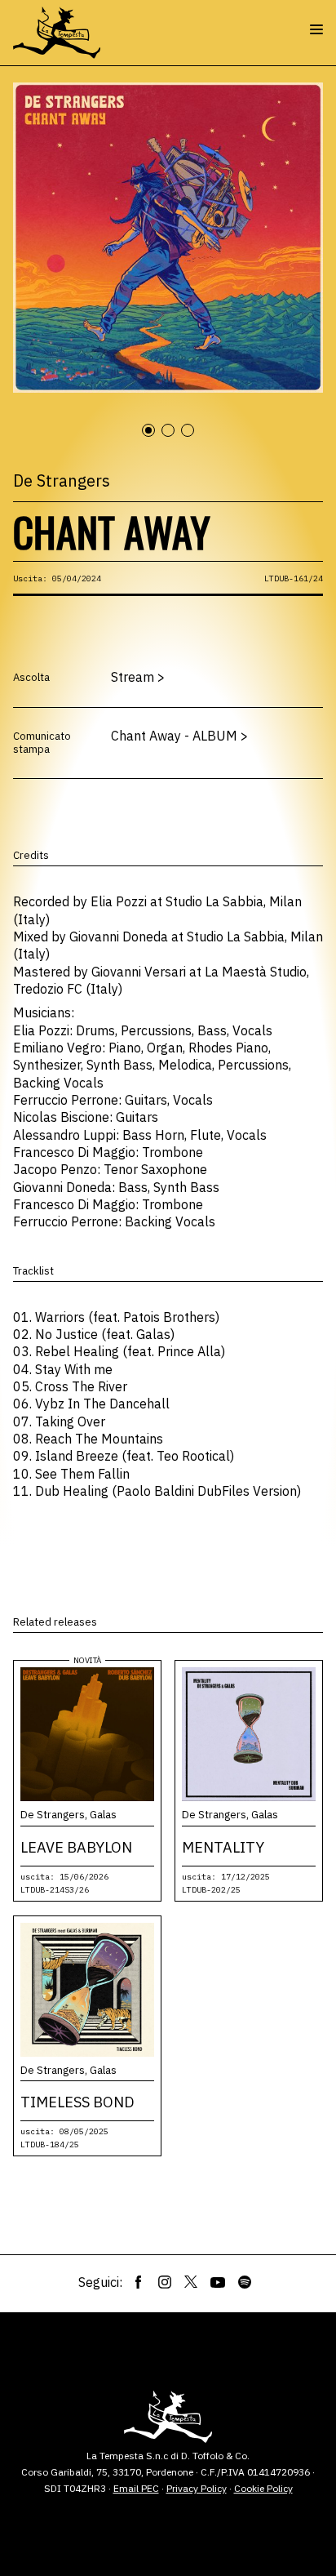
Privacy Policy (197, 2488)
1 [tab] (156, 439)
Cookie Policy (263, 2488)
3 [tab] (195, 439)
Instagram (165, 2282)
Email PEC (136, 2488)
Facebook (139, 2282)
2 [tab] (175, 439)
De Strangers (62, 480)
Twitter (191, 2282)
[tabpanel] (168, 238)
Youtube (218, 2282)
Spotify (245, 2282)
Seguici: (100, 2282)
